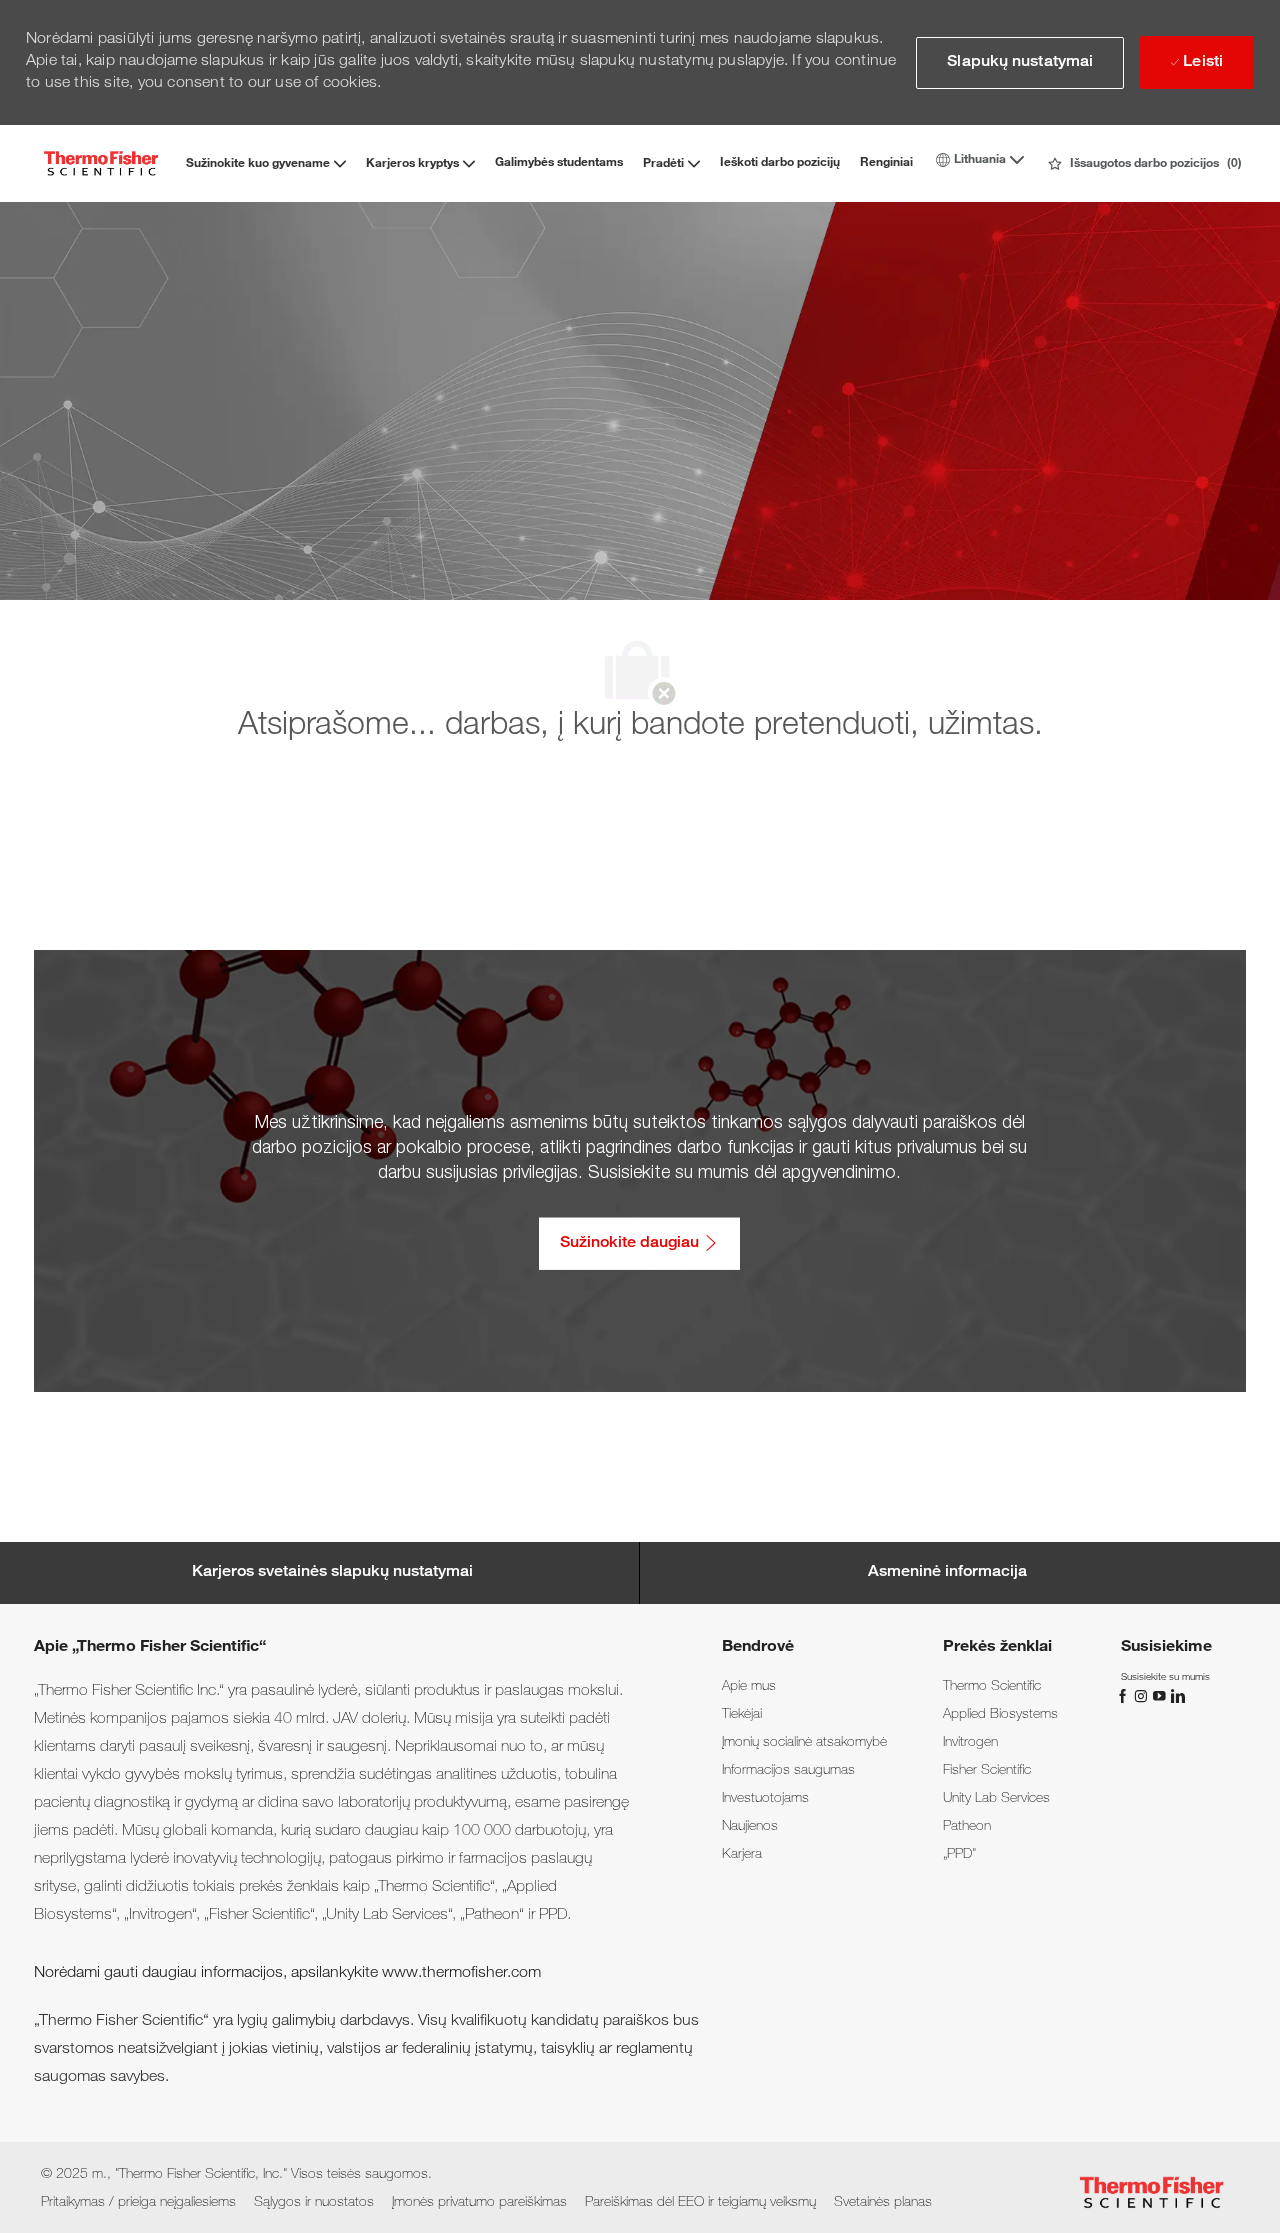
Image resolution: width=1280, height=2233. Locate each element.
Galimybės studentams (559, 163)
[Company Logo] (101, 163)
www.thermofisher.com (461, 1974)
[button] (1020, 63)
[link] (749, 1687)
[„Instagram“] (1143, 1696)
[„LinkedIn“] (1177, 1696)
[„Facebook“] (1125, 1696)
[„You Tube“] (1161, 1696)
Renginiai (886, 163)
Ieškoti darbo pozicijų (780, 163)
